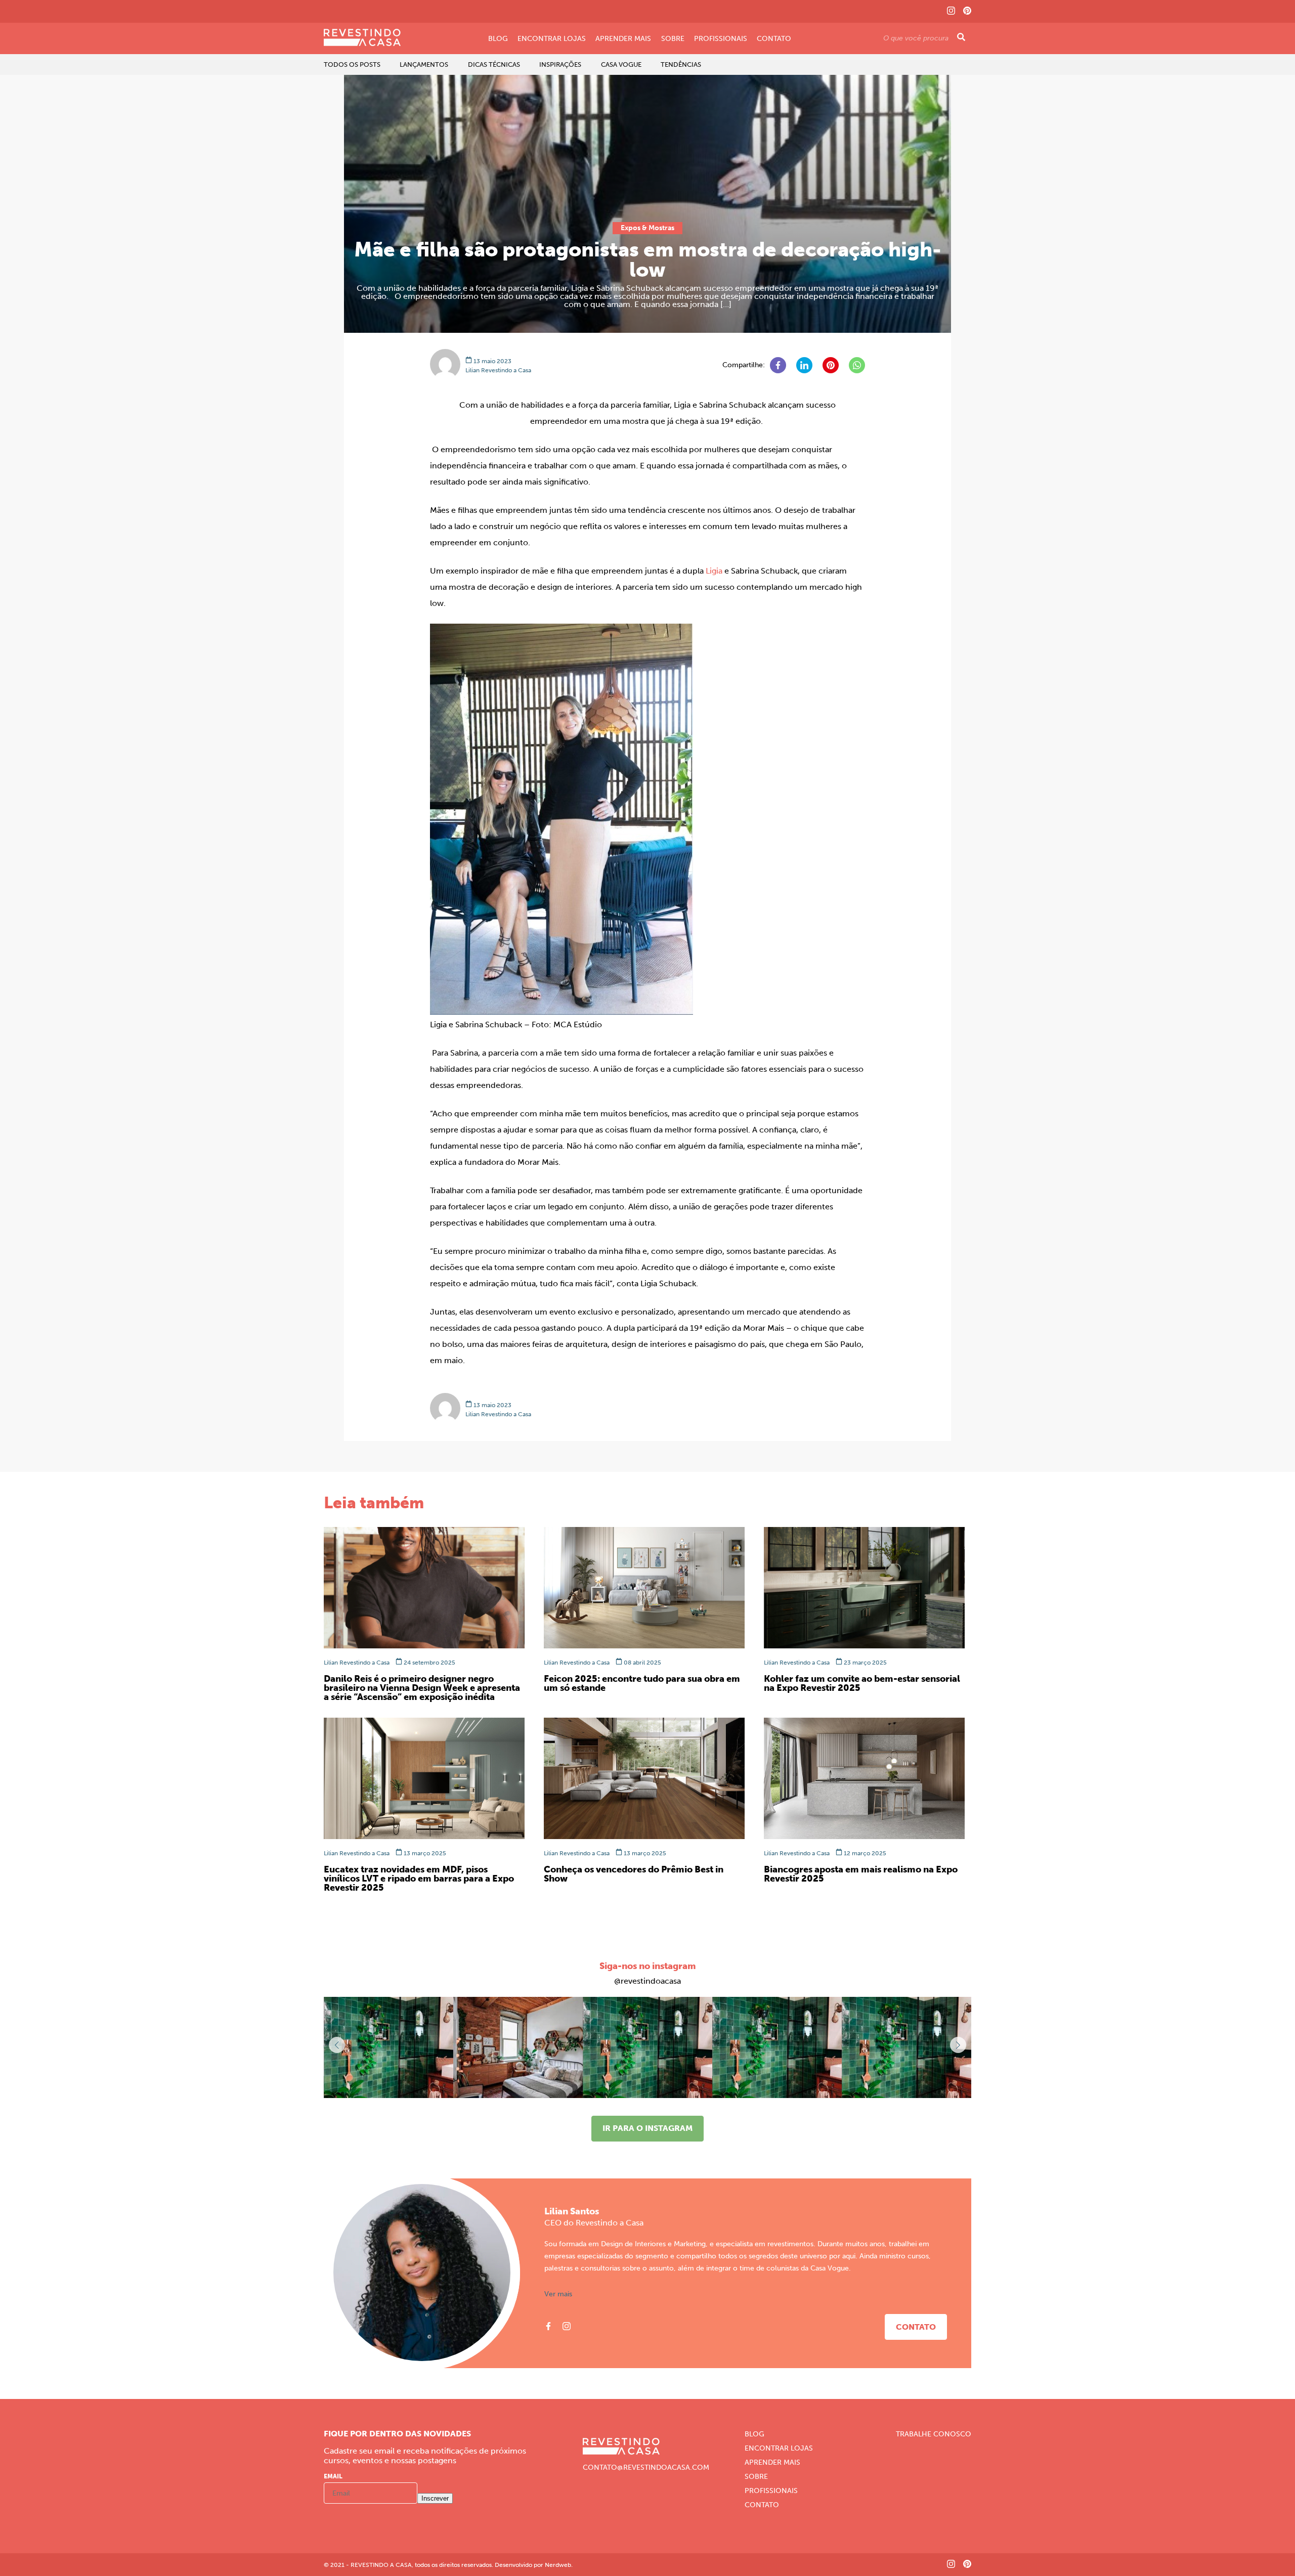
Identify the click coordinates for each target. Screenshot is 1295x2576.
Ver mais (558, 2294)
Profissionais (721, 39)
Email (333, 2476)
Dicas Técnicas (494, 64)
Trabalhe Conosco (934, 2434)
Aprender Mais (623, 39)
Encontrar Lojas (552, 39)
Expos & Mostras (647, 228)
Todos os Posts (352, 64)
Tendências (681, 64)
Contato (774, 39)
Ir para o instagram (647, 2128)
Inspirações (560, 64)
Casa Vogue (621, 64)
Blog (498, 39)
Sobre (673, 39)
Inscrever (435, 2498)
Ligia (714, 571)
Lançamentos (424, 64)
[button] (958, 2045)
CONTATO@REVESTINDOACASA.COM (646, 2468)
